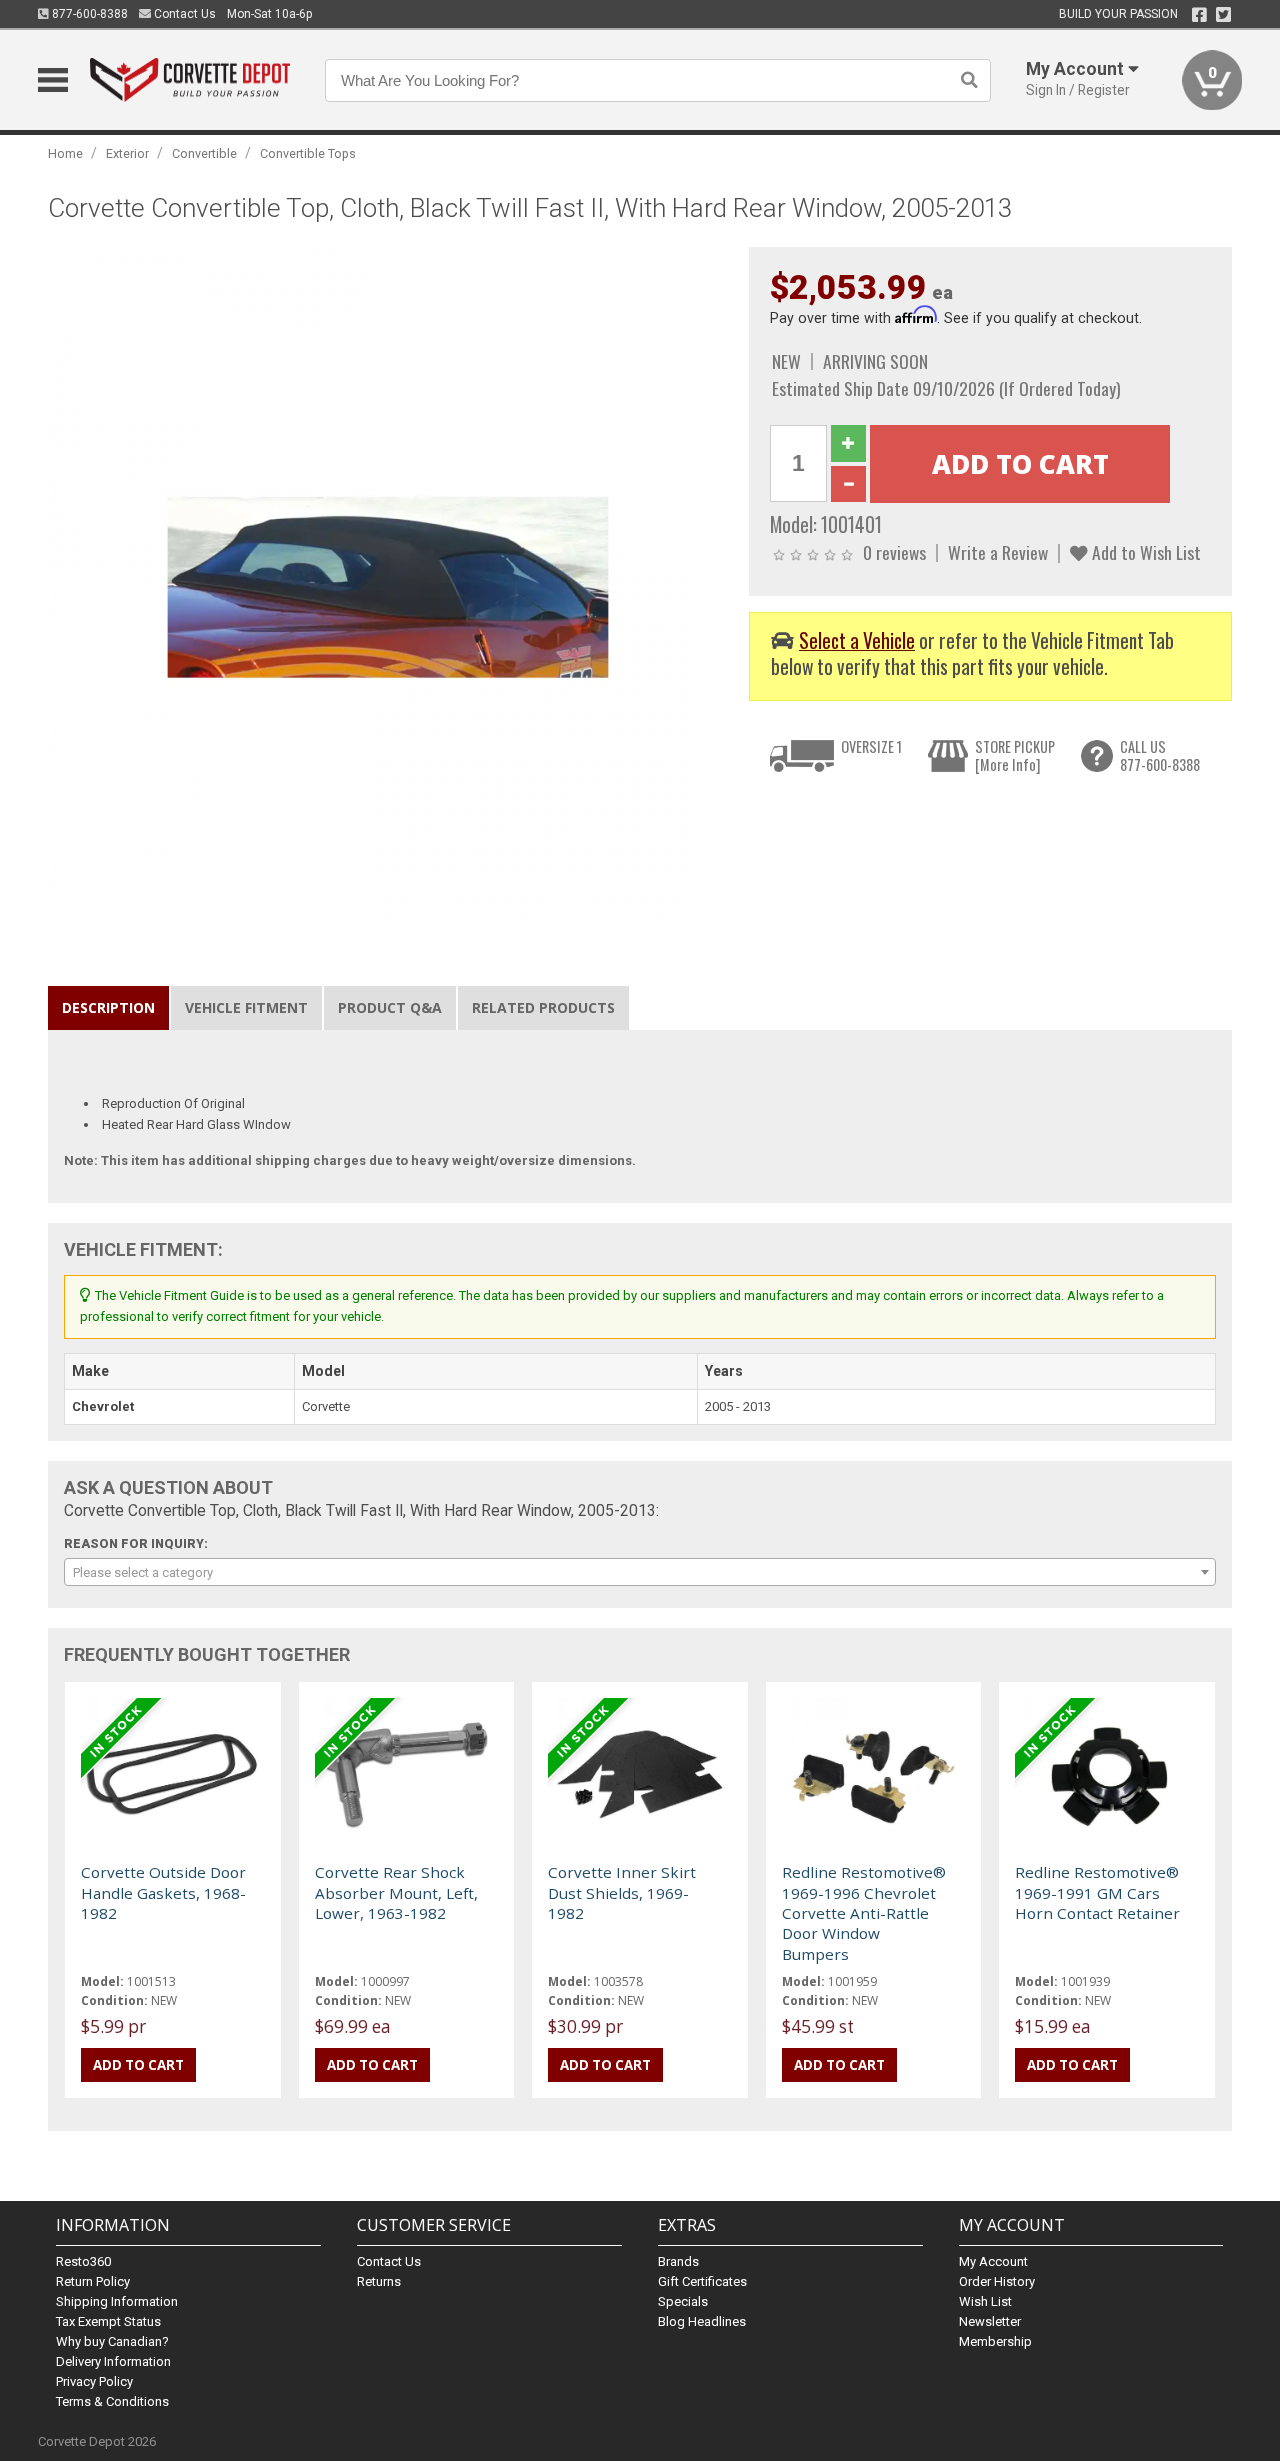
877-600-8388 (88, 14)
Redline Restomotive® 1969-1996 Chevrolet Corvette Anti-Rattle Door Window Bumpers (864, 1913)
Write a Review (998, 552)
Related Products (543, 1007)
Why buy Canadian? (112, 2341)
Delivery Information (113, 2361)
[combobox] (639, 1572)
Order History (997, 2281)
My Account (993, 2261)
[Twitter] (1223, 15)
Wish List (985, 2301)
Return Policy (93, 2281)
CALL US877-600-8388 (1160, 755)
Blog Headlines (702, 2321)
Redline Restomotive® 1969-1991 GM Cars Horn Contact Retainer (1097, 1892)
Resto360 (83, 2261)
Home (65, 153)
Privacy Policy (94, 2381)
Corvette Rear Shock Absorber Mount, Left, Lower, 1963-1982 (396, 1892)
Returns (379, 2281)
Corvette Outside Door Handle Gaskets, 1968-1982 (163, 1892)
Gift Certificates (702, 2281)
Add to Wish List (1144, 552)
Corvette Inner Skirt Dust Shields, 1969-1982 (622, 1892)
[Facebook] (1199, 15)
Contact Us (183, 14)
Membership (995, 2341)
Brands (678, 2261)
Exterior (127, 153)
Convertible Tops (308, 153)
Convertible (204, 153)
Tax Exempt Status (108, 2321)
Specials (683, 2301)
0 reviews (894, 552)
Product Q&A (390, 1007)
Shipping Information (117, 2301)
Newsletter (990, 2321)
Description (108, 1007)
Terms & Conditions (112, 2401)
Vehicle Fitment (246, 1007)
